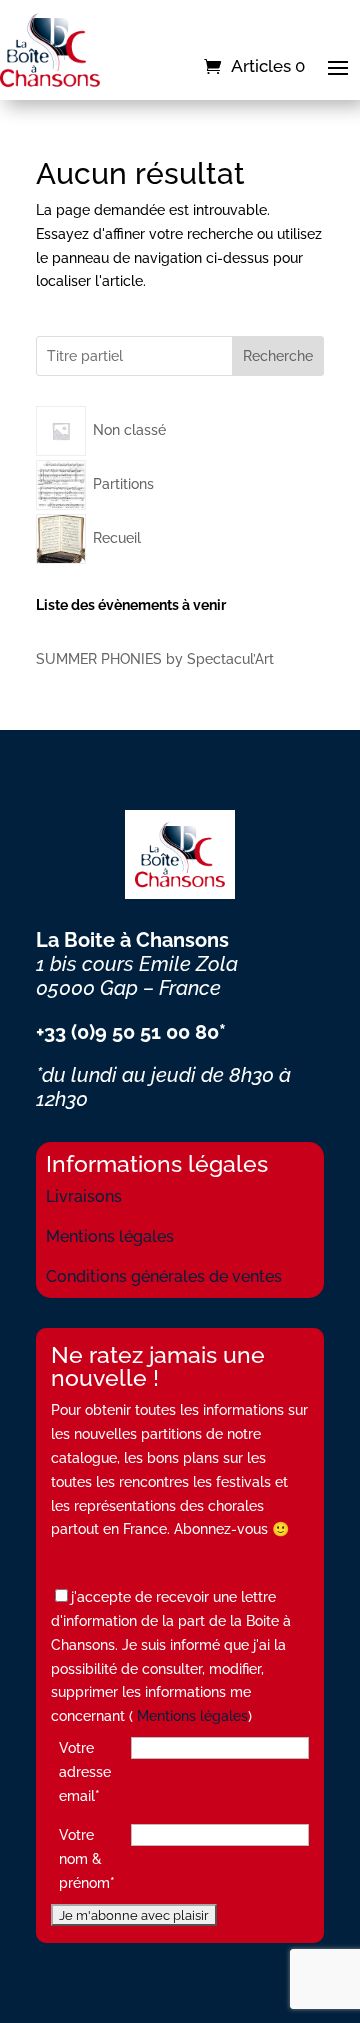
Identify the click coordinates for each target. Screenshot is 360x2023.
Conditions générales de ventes (164, 1276)
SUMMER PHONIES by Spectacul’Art (155, 659)
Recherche (278, 356)
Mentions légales (110, 1236)
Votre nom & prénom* (87, 1859)
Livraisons (84, 1196)
